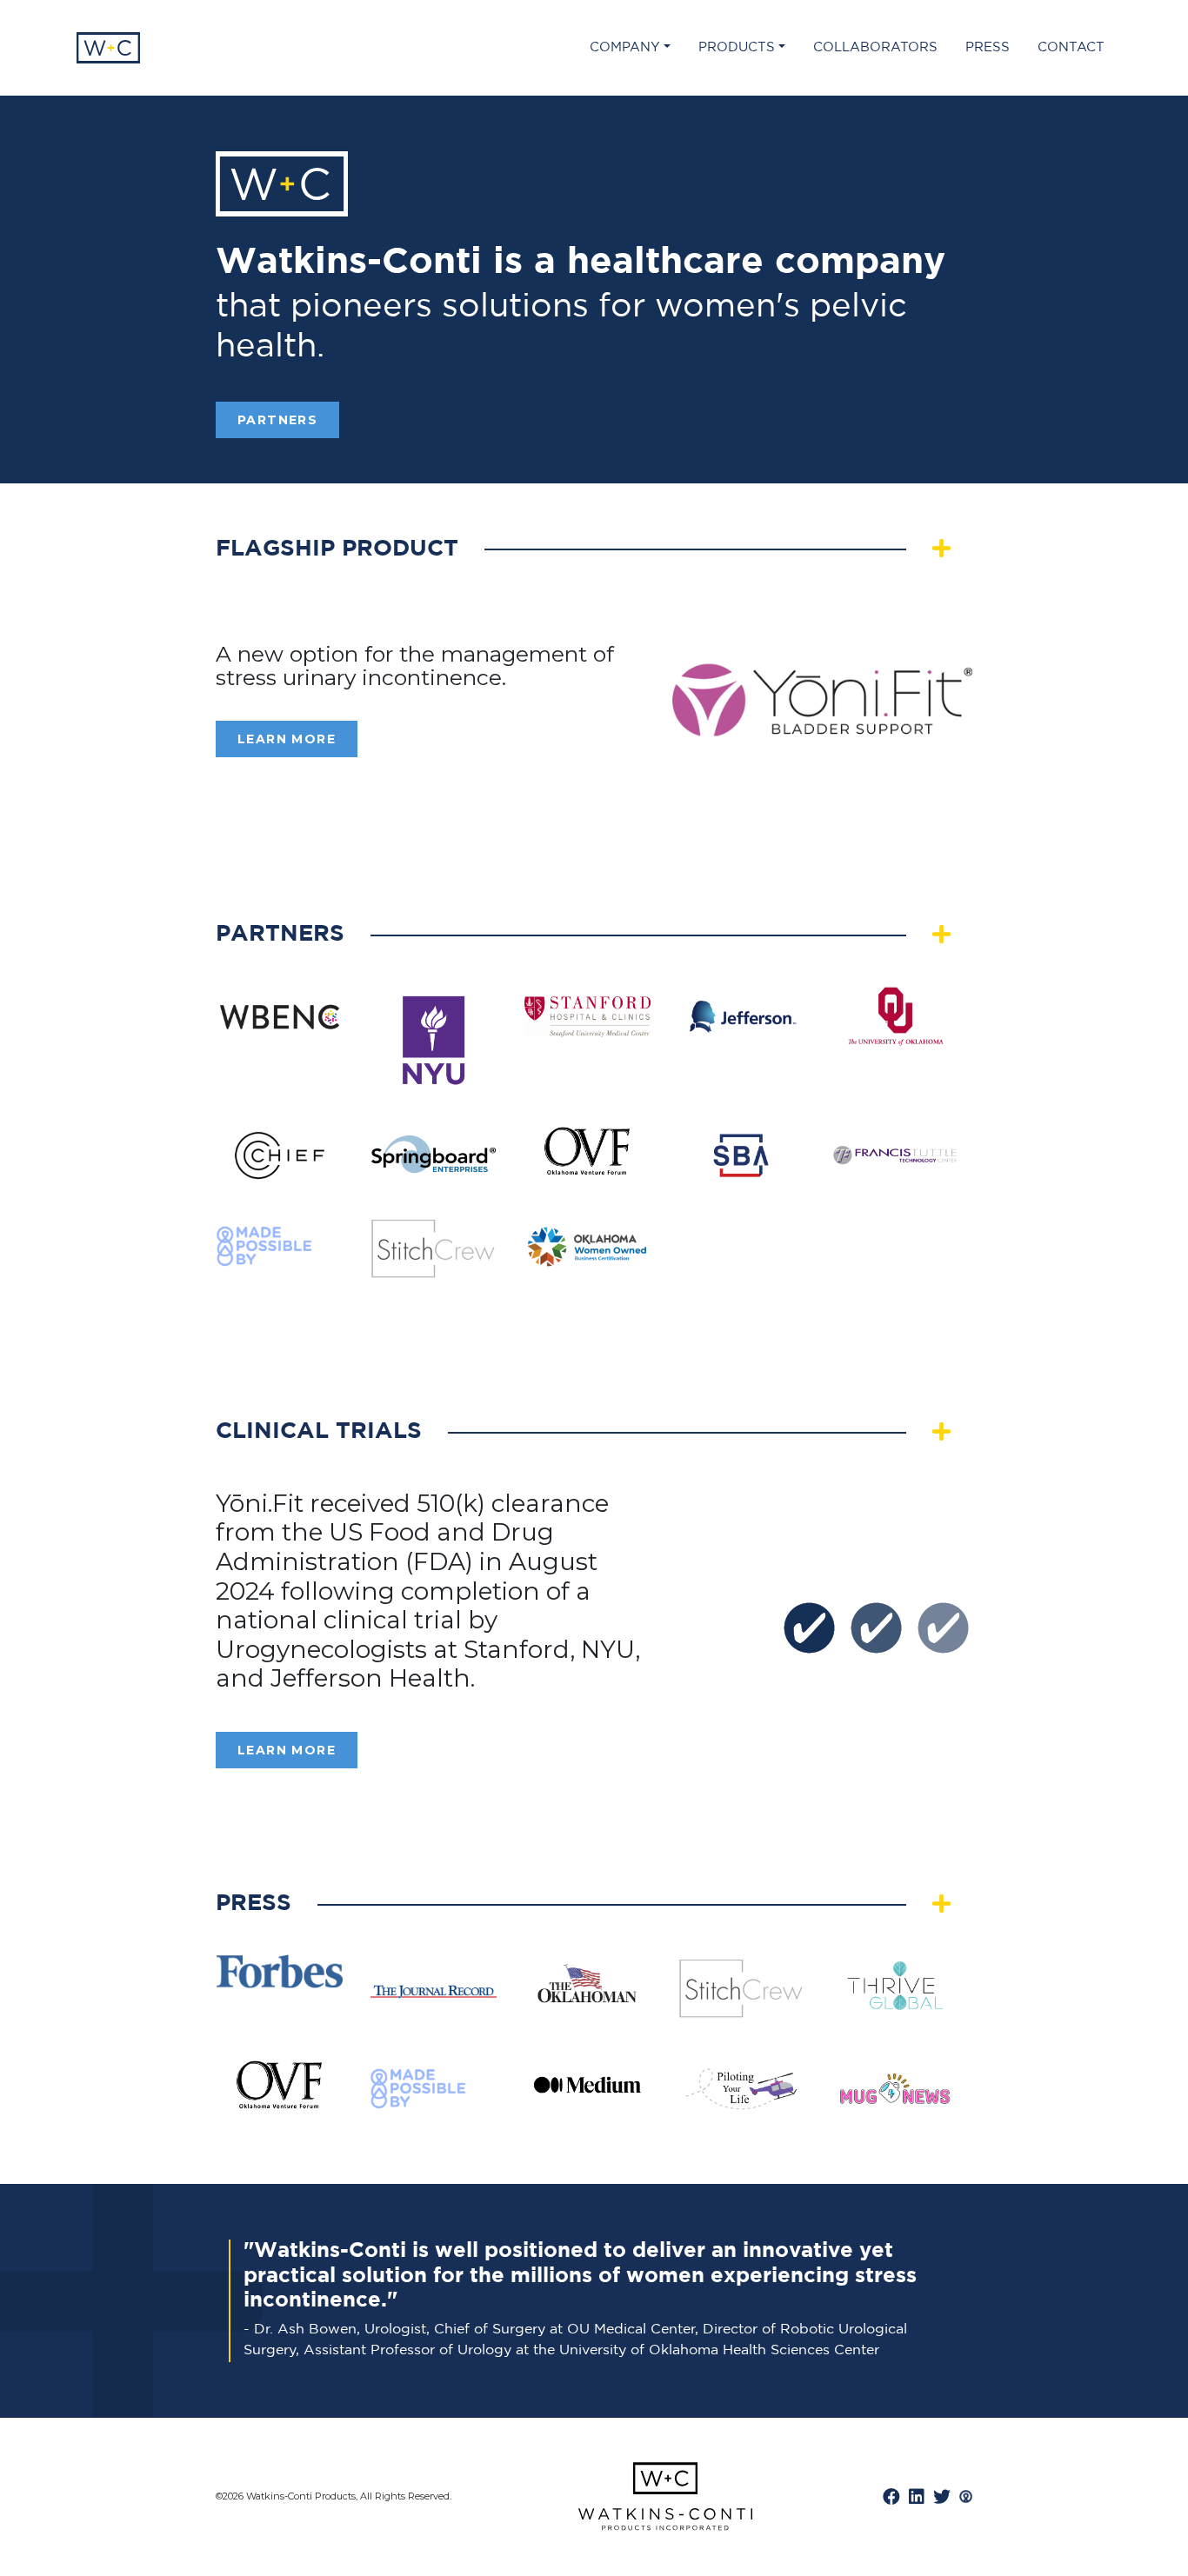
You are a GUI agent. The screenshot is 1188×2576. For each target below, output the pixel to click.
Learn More (287, 739)
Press (988, 47)
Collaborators (875, 47)
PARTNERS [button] (277, 420)
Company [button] (625, 47)
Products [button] (737, 47)
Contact (1071, 47)
